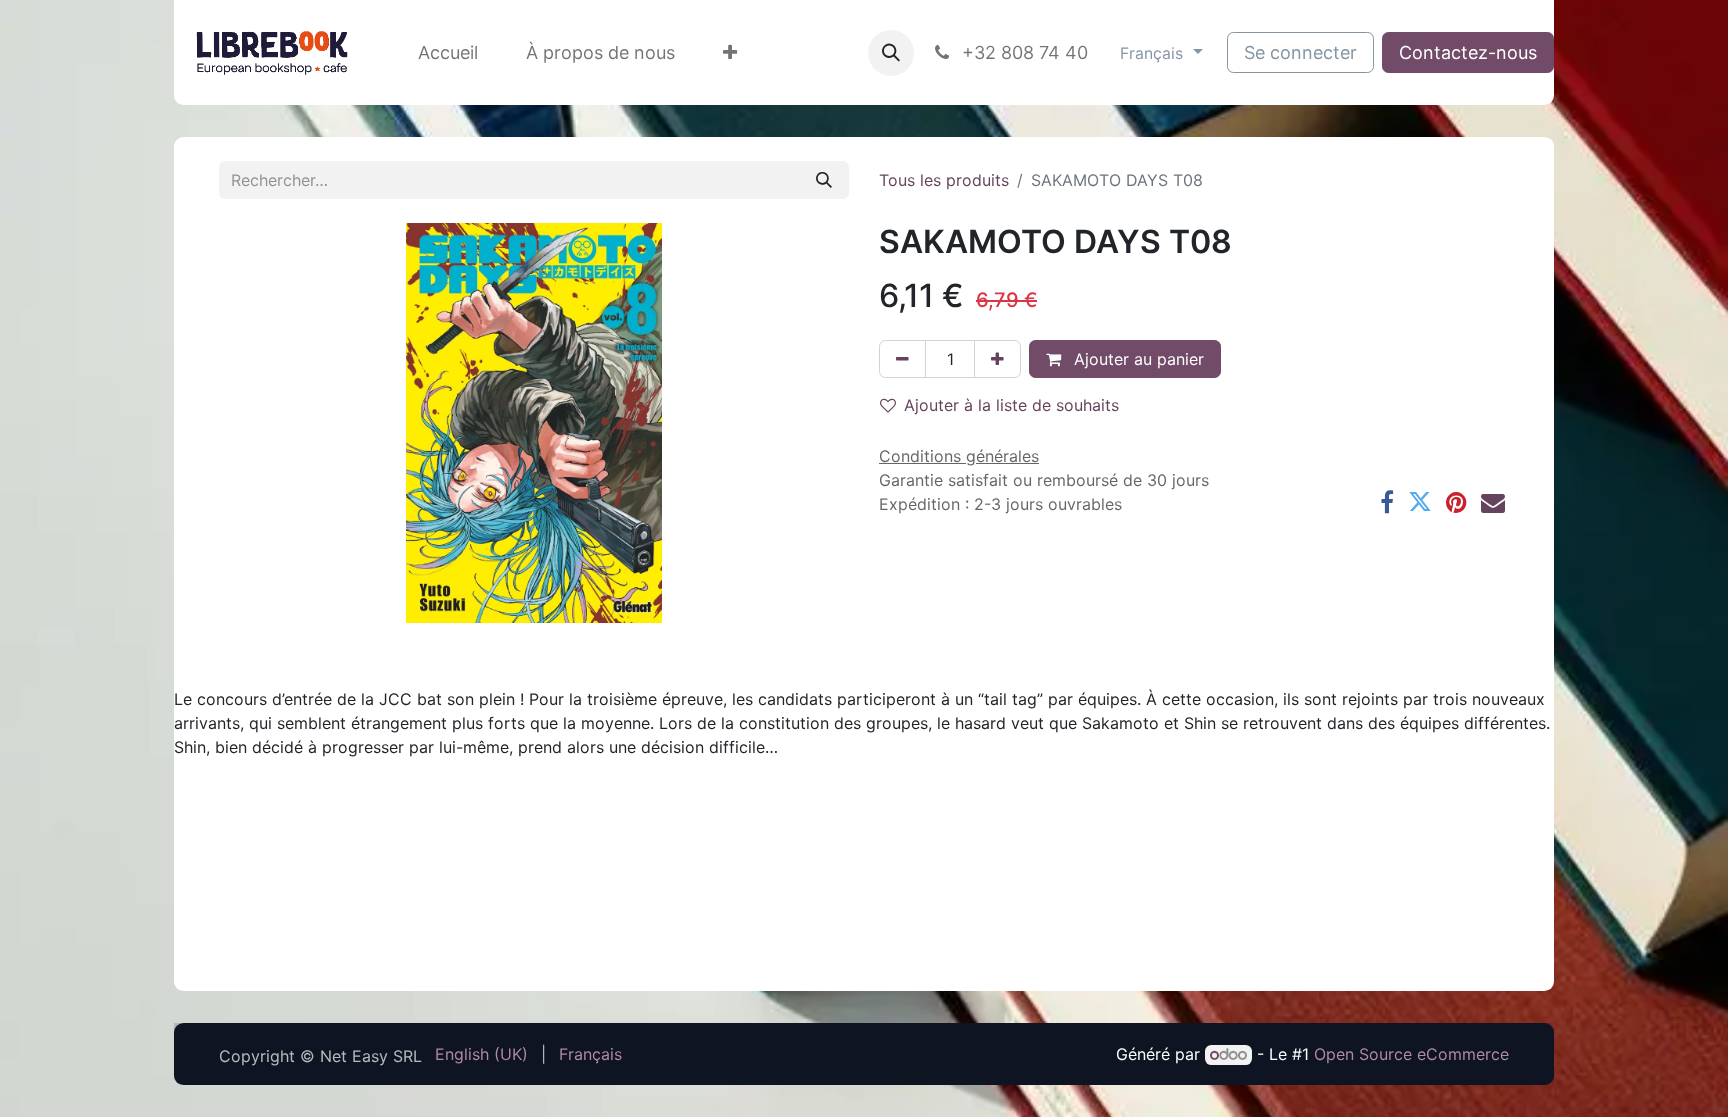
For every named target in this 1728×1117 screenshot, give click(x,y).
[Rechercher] (824, 180)
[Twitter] (1420, 502)
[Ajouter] (997, 359)
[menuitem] (448, 52)
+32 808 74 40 (1022, 52)
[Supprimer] (902, 359)
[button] (891, 53)
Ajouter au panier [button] (1136, 359)
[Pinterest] (1456, 502)
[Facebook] (1387, 502)
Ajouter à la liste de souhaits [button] (1011, 405)
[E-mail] (1493, 502)
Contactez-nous (1468, 52)
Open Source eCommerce (1411, 1054)
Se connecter (1300, 52)
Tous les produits (944, 180)
